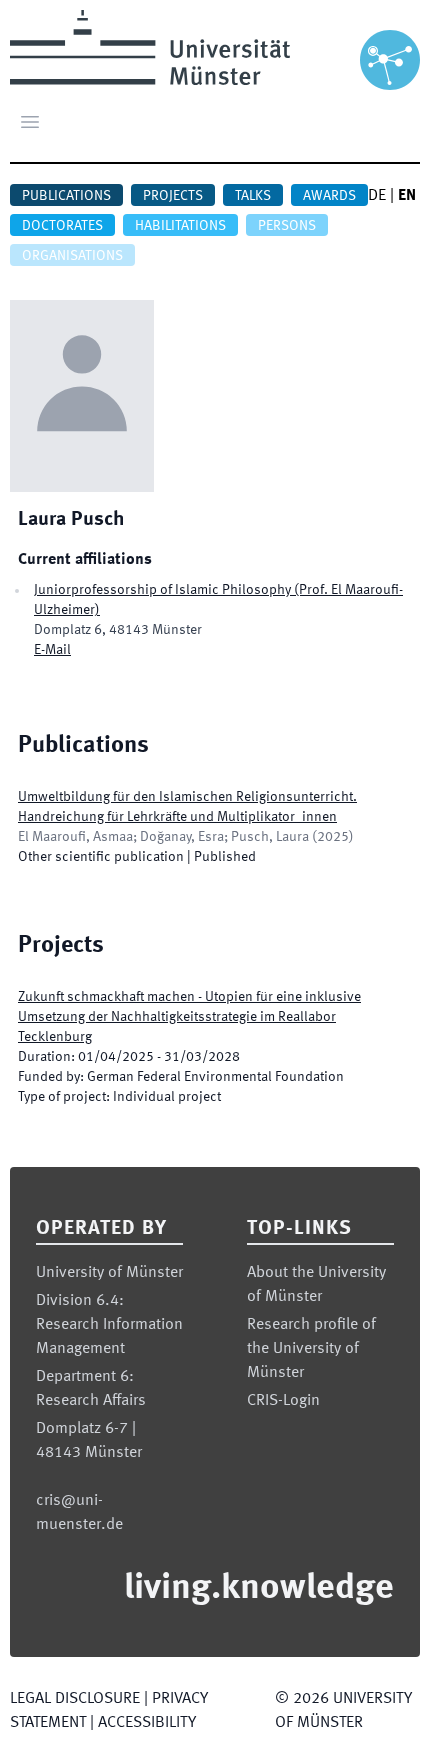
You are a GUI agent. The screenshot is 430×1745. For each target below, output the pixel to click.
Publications (66, 196)
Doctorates (62, 226)
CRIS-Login (283, 1401)
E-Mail (52, 650)
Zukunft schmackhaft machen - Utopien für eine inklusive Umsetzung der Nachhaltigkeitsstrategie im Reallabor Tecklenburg (189, 1017)
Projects (173, 196)
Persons (287, 226)
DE (377, 196)
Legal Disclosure (75, 1699)
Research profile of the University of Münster (311, 1349)
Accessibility (147, 1723)
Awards (329, 196)
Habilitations (180, 226)
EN (407, 196)
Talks (253, 196)
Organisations (72, 256)
